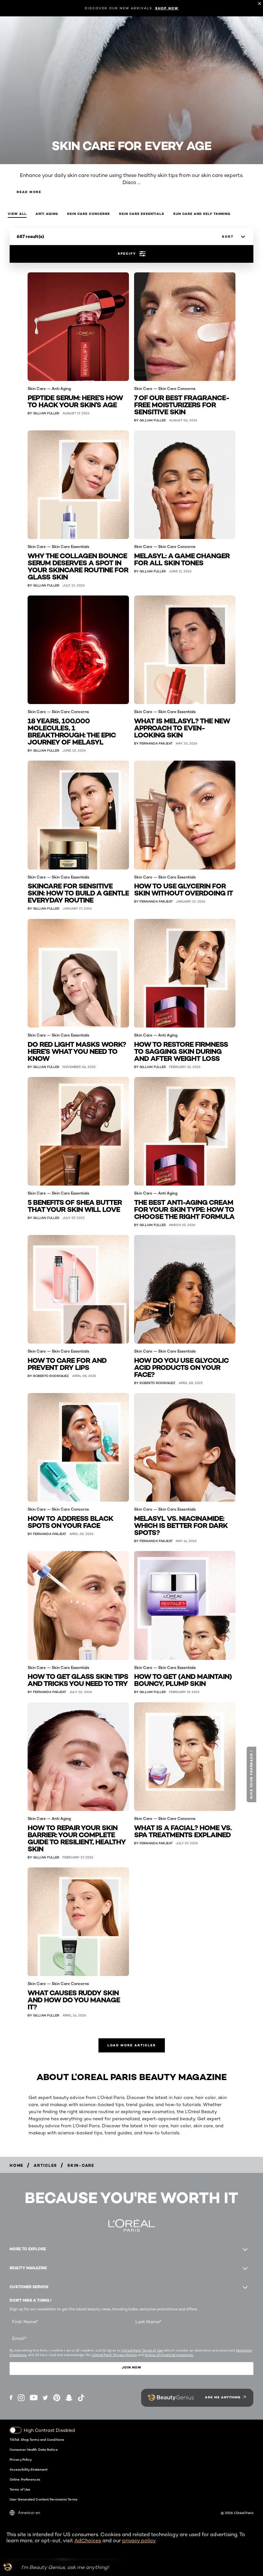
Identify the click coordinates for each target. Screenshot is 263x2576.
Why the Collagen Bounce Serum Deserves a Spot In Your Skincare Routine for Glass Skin (78, 566)
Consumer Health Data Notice (34, 2449)
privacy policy (139, 2541)
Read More (29, 192)
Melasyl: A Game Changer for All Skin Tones (182, 559)
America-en (29, 2513)
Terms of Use (20, 2489)
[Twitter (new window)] (45, 2398)
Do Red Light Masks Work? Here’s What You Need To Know (77, 1051)
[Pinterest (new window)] (57, 2398)
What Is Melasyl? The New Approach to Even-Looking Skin (182, 727)
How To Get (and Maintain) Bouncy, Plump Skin (183, 1679)
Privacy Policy (21, 2459)
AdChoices (88, 2541)
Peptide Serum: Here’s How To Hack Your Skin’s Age (75, 401)
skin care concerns (89, 214)
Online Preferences (25, 2479)
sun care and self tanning (202, 214)
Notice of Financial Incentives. (169, 2355)
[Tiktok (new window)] (81, 2398)
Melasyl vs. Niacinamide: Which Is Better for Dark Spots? (181, 1525)
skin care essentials (142, 214)
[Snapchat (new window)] (69, 2398)
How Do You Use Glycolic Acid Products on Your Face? (181, 1367)
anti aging (47, 214)
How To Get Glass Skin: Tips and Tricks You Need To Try (78, 1679)
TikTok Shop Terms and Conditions (37, 2439)
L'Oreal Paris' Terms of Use (142, 2350)
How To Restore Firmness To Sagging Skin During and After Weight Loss (181, 1051)
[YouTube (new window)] (34, 2398)
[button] (252, 1774)
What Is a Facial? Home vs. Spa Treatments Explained (183, 1831)
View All (17, 214)
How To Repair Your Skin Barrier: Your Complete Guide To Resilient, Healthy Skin (77, 1838)
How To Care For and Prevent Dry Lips (67, 1363)
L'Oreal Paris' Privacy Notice (114, 2355)
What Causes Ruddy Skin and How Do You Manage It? (74, 1999)
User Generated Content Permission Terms (43, 2499)
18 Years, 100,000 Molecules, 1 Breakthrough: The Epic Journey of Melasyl (72, 731)
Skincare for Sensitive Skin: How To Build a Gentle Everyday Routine (78, 892)
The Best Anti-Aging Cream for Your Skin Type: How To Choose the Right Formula (184, 1209)
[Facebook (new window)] (11, 2398)
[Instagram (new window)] (21, 2398)
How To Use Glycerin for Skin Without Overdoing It (183, 889)
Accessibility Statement (29, 2469)
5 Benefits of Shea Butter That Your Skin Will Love (75, 1205)
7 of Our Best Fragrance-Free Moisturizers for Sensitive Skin (182, 404)
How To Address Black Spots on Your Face (70, 1521)
